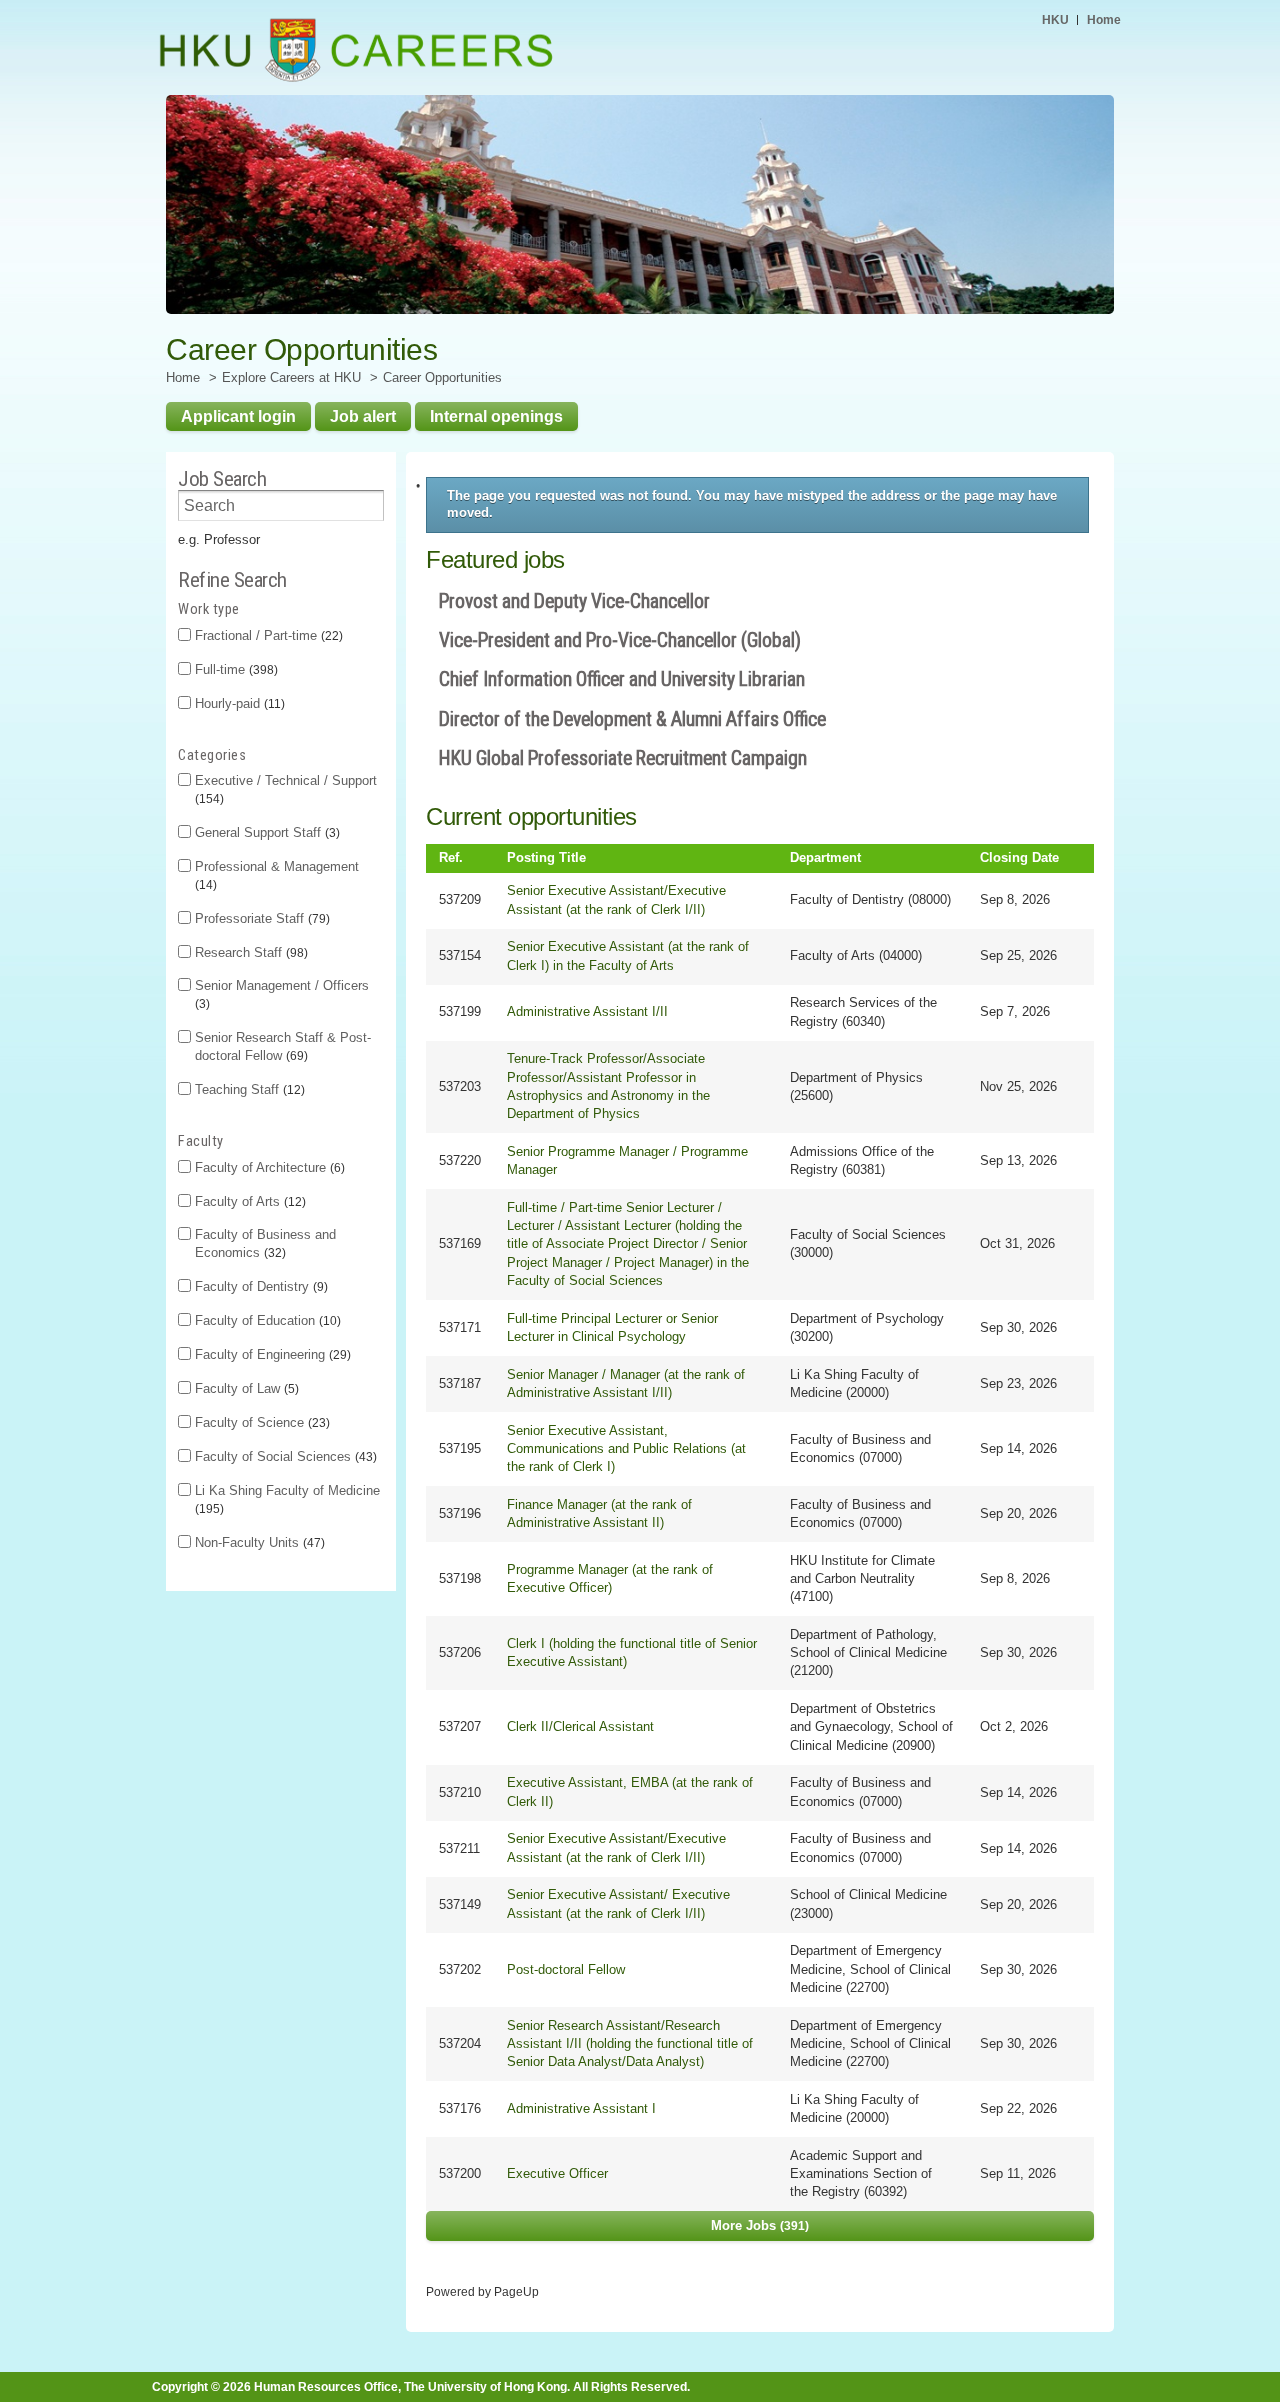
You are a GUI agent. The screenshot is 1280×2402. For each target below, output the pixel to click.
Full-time (234, 669)
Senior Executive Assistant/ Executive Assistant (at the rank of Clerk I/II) (618, 1903)
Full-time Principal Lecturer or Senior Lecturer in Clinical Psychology (612, 1327)
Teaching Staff (248, 1089)
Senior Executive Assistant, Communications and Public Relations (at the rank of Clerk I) (626, 1448)
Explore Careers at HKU (291, 377)
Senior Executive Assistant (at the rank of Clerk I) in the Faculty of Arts (628, 955)
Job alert (363, 416)
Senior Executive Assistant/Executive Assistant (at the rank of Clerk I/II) (616, 899)
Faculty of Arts (248, 1201)
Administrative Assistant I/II (587, 1011)
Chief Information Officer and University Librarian (622, 679)
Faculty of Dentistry (259, 1286)
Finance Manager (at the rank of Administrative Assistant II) (599, 1513)
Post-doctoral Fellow (566, 1969)
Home (1104, 20)
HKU (1055, 20)
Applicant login (238, 416)
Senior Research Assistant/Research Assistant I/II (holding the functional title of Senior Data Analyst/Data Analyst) (630, 2043)
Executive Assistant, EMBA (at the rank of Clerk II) (630, 1791)
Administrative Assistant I (581, 2108)
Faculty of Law (245, 1388)
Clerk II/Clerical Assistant (580, 1726)
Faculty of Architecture (268, 1167)
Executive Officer (557, 2173)
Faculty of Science (260, 1422)
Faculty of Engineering (271, 1354)
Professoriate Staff (260, 918)
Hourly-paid (238, 703)
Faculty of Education (266, 1320)
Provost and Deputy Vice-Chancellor (574, 601)
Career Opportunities (442, 377)
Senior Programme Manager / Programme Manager (627, 1160)
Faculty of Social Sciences (284, 1456)
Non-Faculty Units (258, 1542)
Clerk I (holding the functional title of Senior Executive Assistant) (632, 1652)
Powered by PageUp (482, 2291)
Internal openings (496, 416)
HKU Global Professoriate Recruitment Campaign (623, 758)
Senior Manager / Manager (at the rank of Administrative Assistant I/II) (626, 1383)
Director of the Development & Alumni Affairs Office (632, 719)
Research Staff (249, 952)
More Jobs (758, 2225)
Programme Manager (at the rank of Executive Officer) (610, 1578)
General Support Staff (265, 832)
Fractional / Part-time (267, 635)
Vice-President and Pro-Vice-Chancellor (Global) (620, 640)
